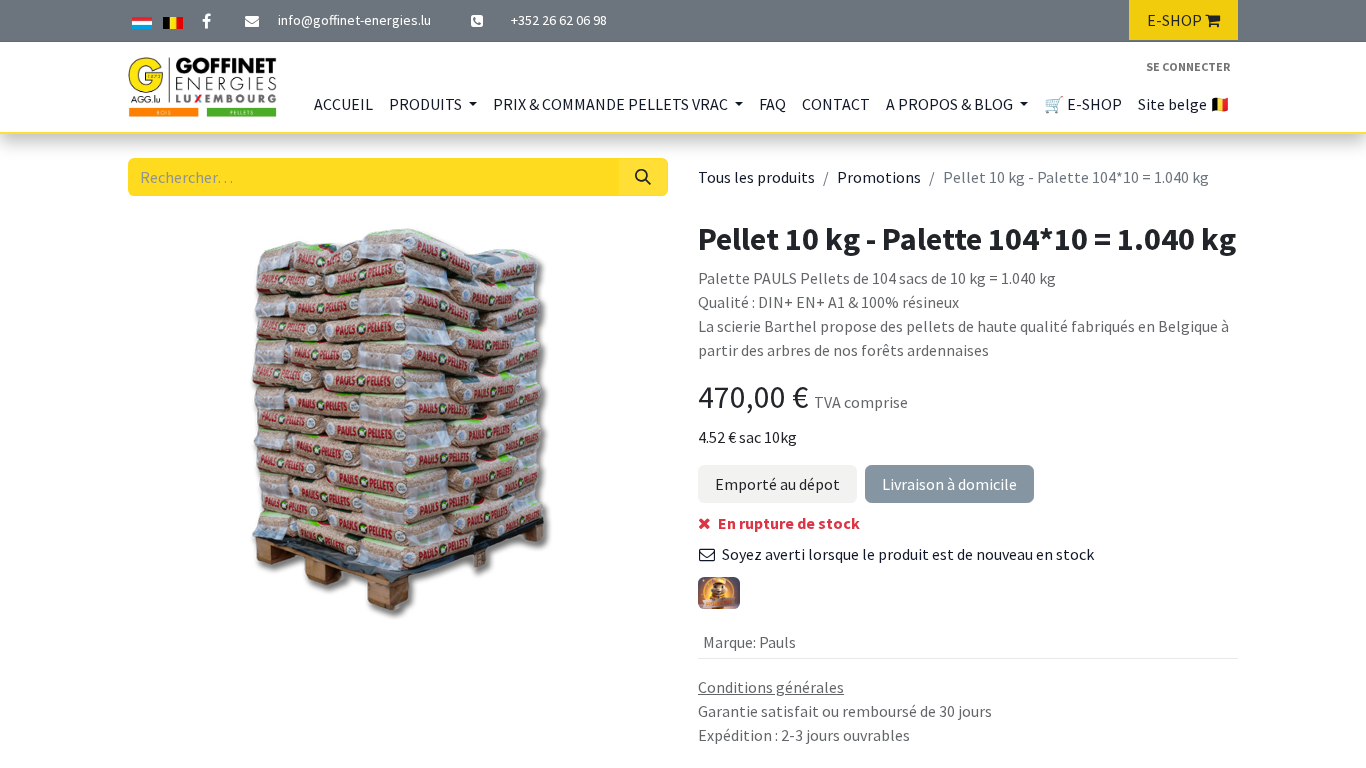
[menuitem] (343, 104)
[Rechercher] (643, 177)
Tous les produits (756, 177)
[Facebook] (206, 21)
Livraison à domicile (949, 484)
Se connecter (1188, 66)
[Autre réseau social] (142, 20)
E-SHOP (1176, 20)
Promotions (879, 177)
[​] (479, 21)
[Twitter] (173, 20)
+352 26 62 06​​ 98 (559, 20)
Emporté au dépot (777, 484)
